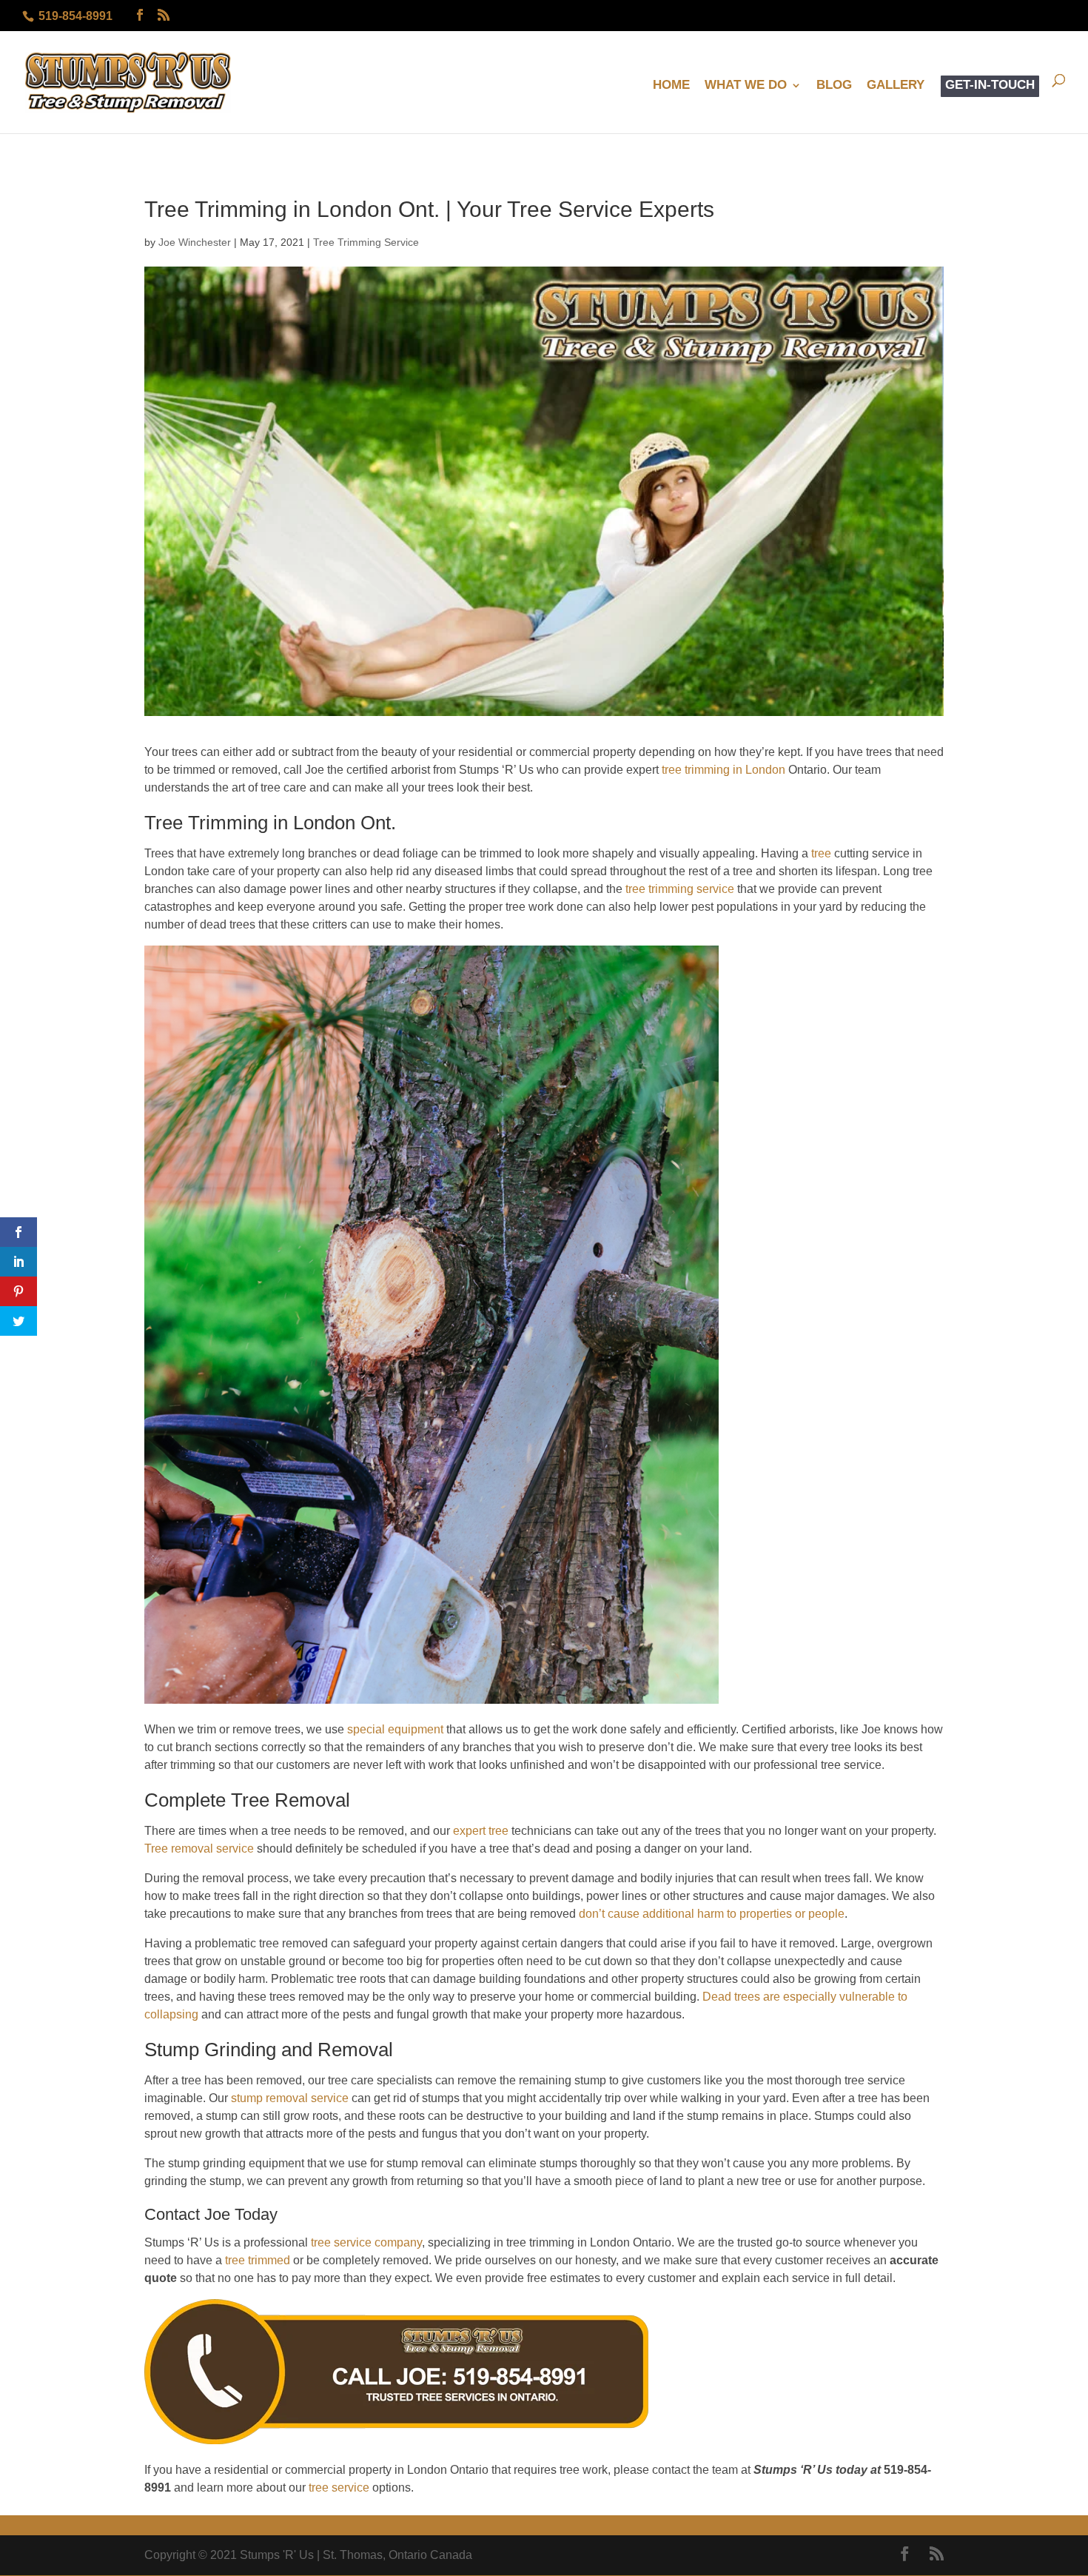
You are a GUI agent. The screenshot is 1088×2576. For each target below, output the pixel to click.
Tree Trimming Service (366, 242)
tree (821, 853)
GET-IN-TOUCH (990, 86)
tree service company (366, 2242)
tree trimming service (680, 889)
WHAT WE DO (746, 86)
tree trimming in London (723, 770)
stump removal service (288, 2098)
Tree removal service (199, 1849)
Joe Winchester (195, 242)
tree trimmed (258, 2260)
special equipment (395, 1729)
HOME (671, 86)
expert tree (481, 1831)
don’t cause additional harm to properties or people (712, 1914)
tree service (339, 2488)
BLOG (834, 86)
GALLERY (896, 86)
